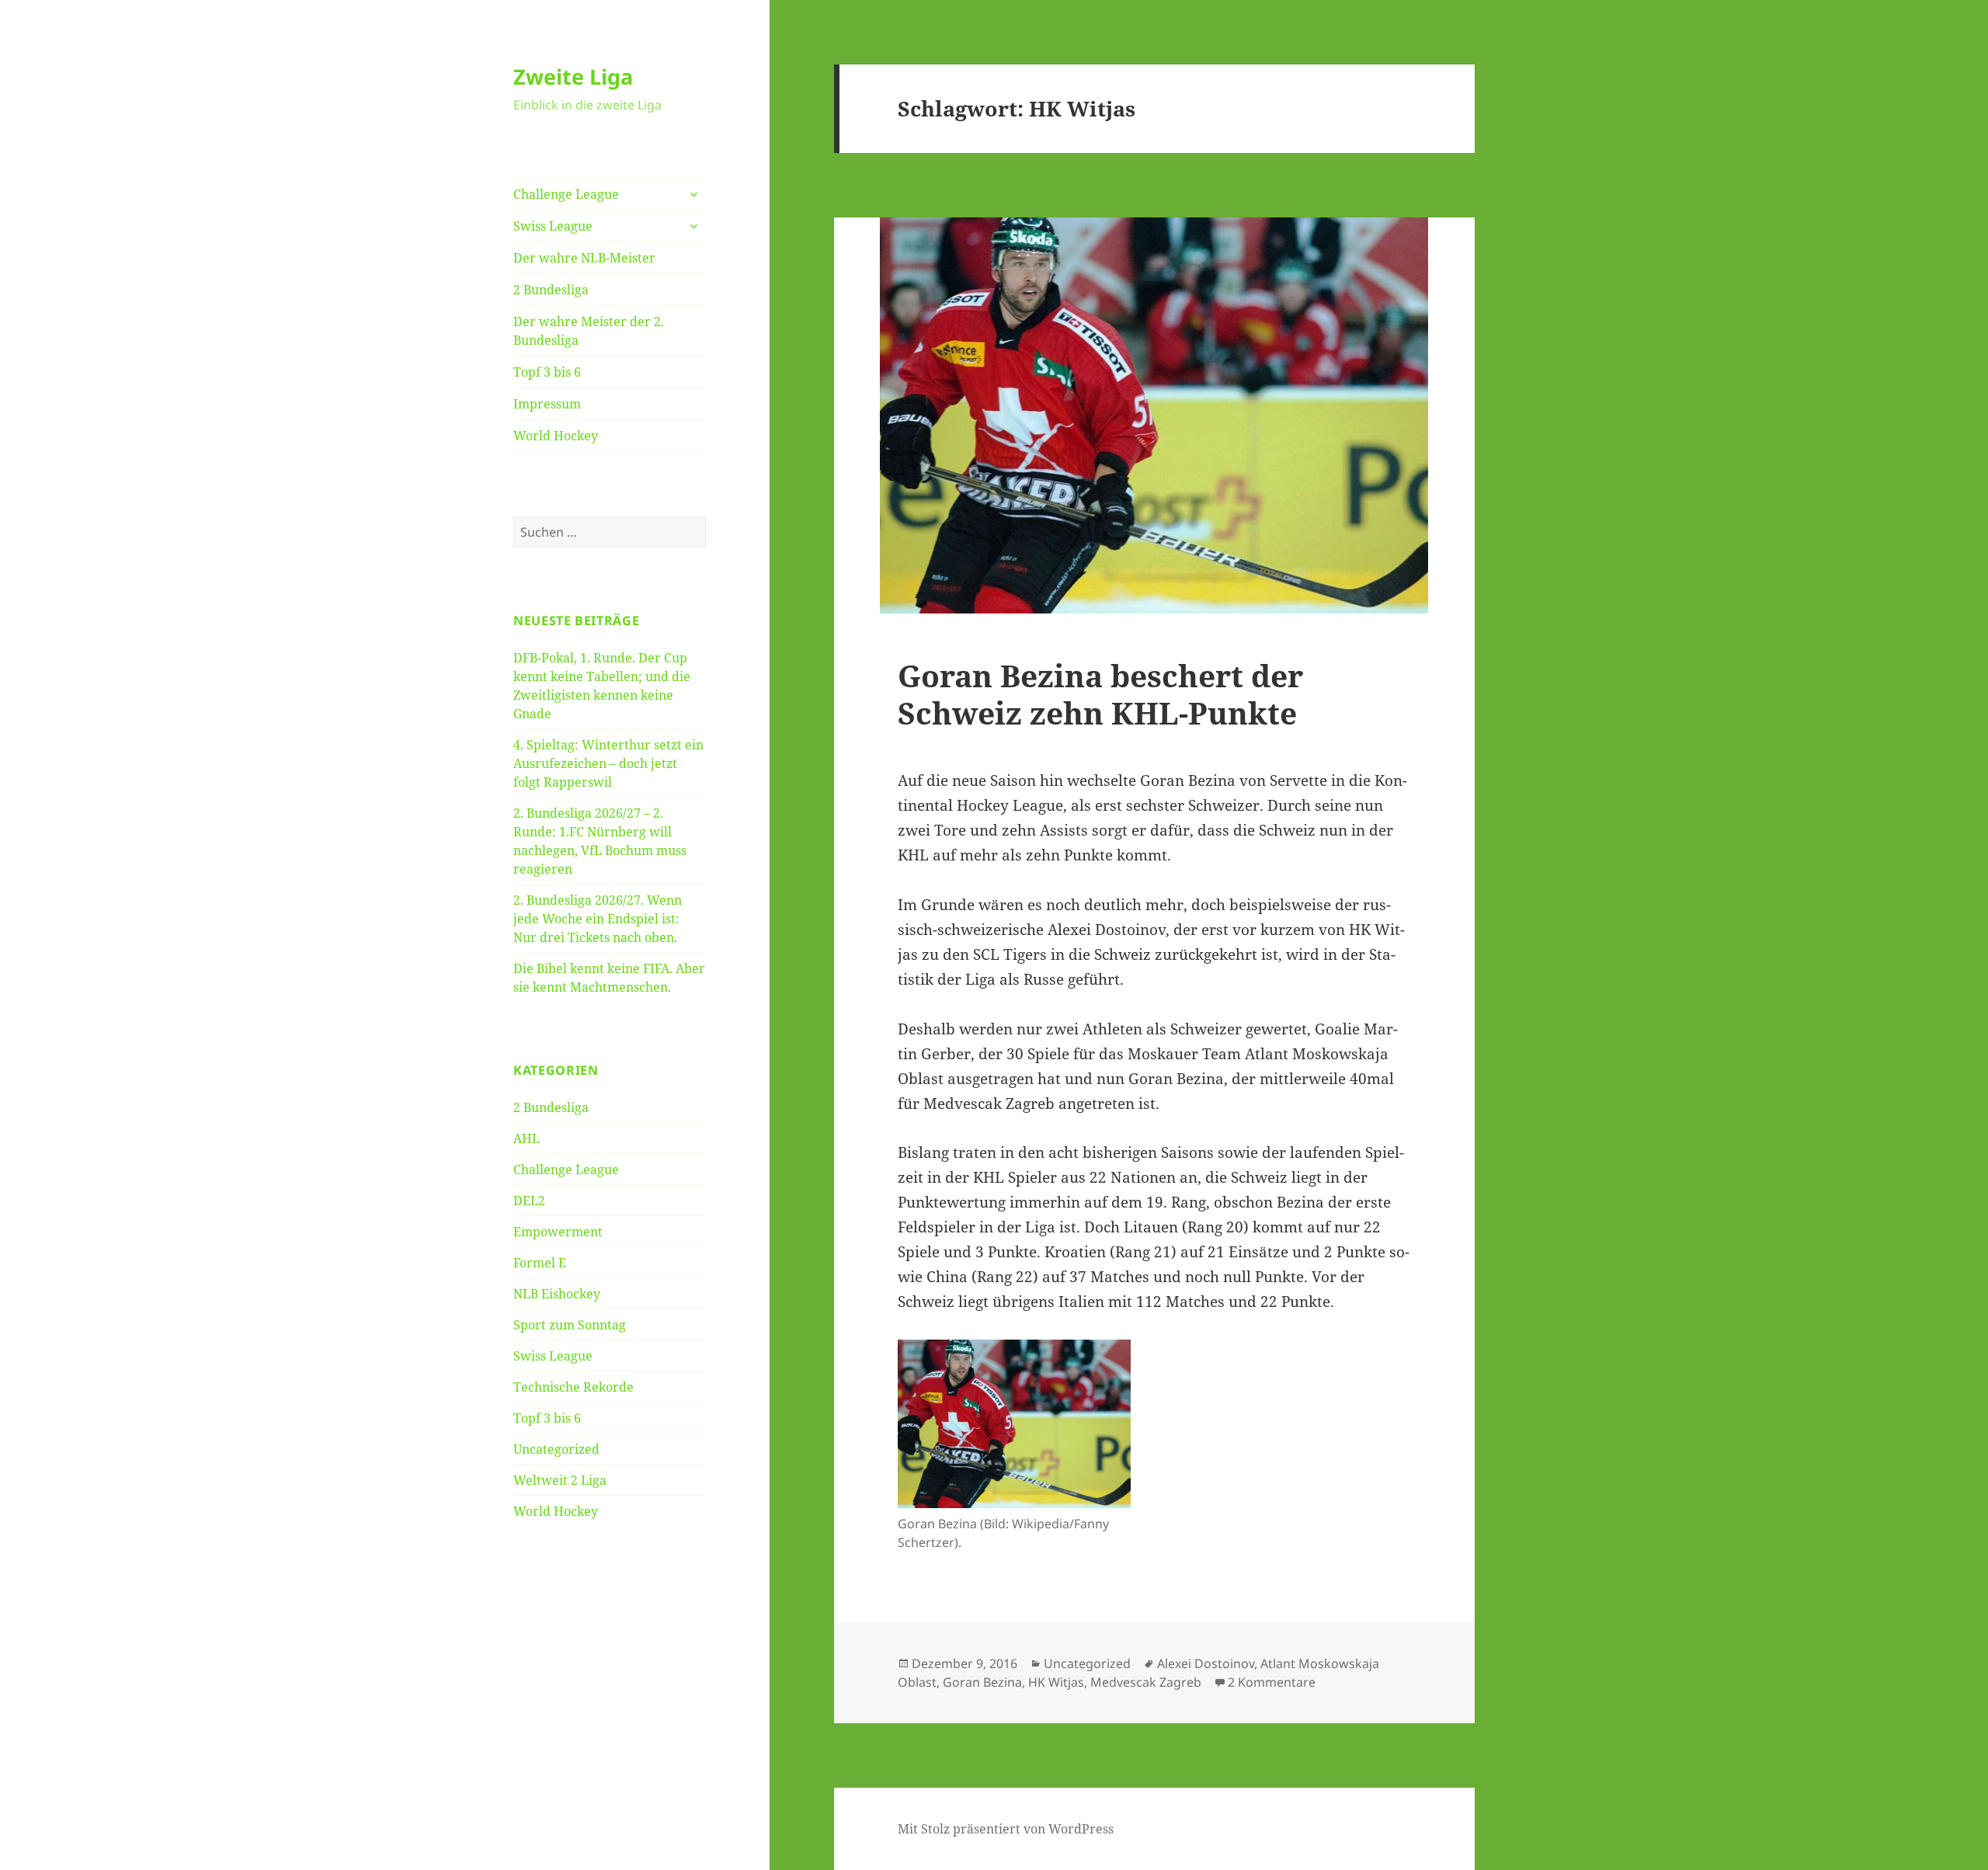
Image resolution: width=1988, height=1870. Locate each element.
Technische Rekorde (573, 1387)
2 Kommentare (1272, 1682)
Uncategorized (556, 1449)
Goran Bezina (982, 1682)
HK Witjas (1056, 1682)
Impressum (547, 404)
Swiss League (553, 226)
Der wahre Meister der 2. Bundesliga (589, 331)
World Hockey (556, 436)
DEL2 (529, 1201)
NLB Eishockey (557, 1294)
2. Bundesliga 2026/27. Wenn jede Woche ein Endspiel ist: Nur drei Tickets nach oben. (598, 919)
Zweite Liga (573, 76)
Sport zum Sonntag (570, 1325)
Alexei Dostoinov (1206, 1663)
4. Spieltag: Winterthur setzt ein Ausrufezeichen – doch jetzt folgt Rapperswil (608, 763)
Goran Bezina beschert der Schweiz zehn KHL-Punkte (1100, 694)
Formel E (540, 1263)
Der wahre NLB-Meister (584, 258)
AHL (527, 1138)
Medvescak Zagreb (1146, 1682)
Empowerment (558, 1232)
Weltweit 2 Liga (560, 1480)
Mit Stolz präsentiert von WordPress (1006, 1829)
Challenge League (566, 194)
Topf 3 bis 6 (547, 372)
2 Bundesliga (551, 290)
